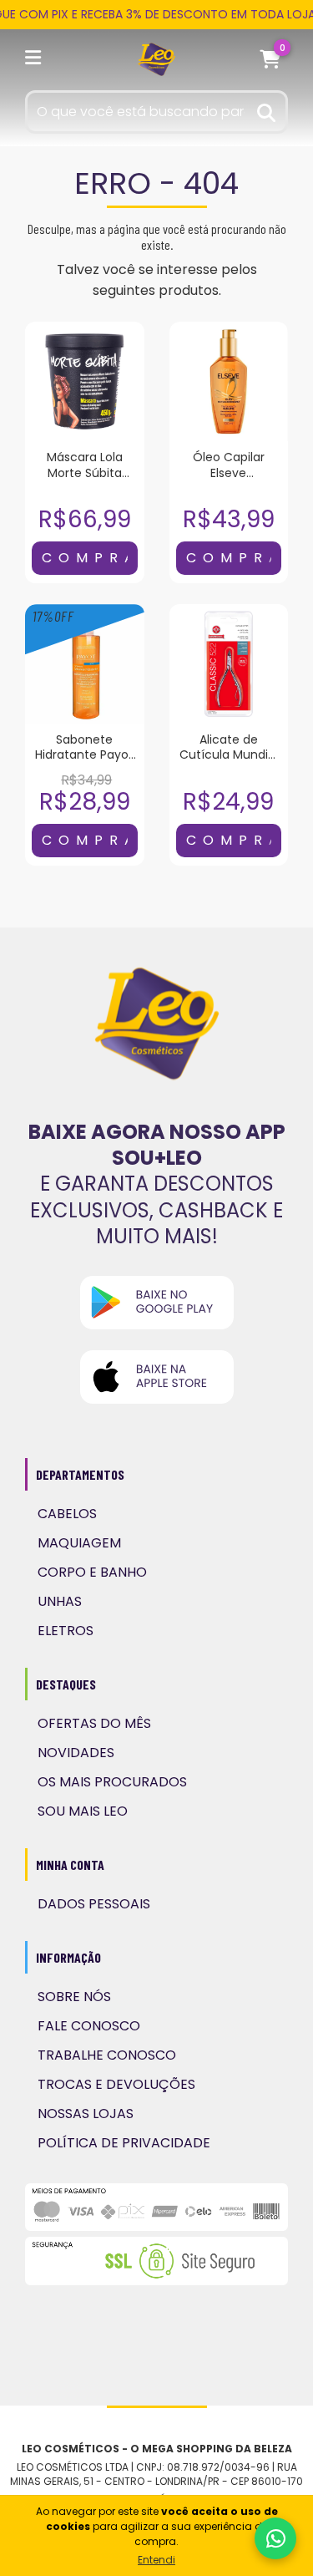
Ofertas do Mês (94, 1723)
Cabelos (67, 1514)
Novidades (76, 1753)
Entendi (156, 2560)
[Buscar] (267, 111)
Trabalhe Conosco (107, 2055)
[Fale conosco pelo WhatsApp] (275, 2538)
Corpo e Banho (92, 1572)
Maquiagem (79, 1543)
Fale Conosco (89, 2026)
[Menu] (36, 60)
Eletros (66, 1631)
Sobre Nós (74, 1997)
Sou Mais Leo (83, 1811)
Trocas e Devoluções (116, 2084)
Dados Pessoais (94, 1904)
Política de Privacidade (124, 2143)
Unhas (60, 1601)
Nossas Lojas (86, 2114)
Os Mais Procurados (112, 1782)
